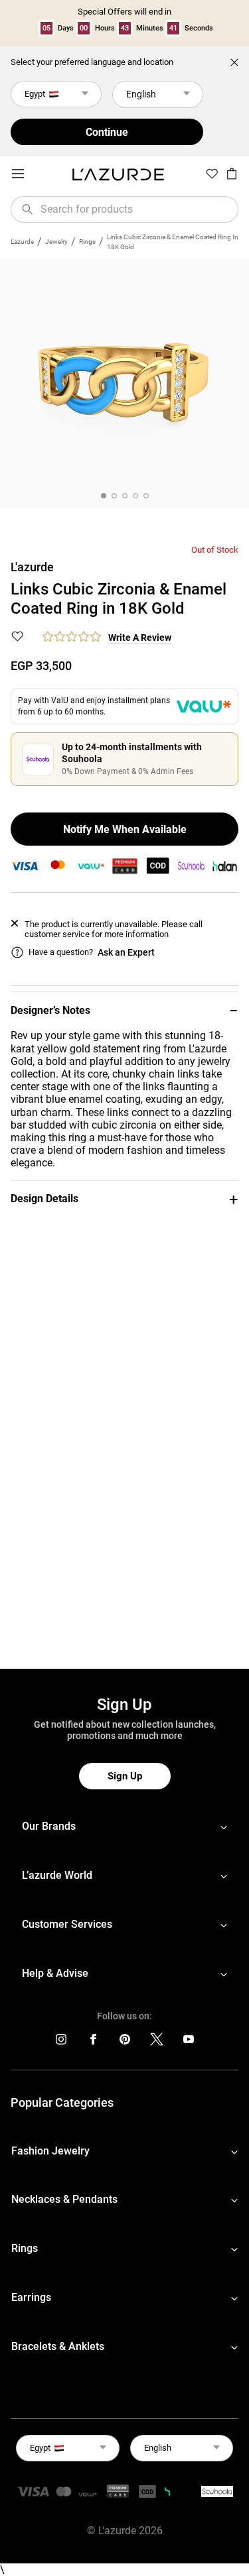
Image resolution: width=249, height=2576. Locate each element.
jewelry (56, 242)
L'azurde (22, 242)
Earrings (31, 2297)
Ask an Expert (126, 952)
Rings (87, 242)
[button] (124, 1010)
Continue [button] (107, 132)
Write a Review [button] (140, 638)
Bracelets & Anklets (58, 2346)
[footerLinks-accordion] (124, 1827)
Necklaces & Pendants (64, 2199)
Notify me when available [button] (125, 829)
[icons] (61, 2042)
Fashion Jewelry (50, 2151)
